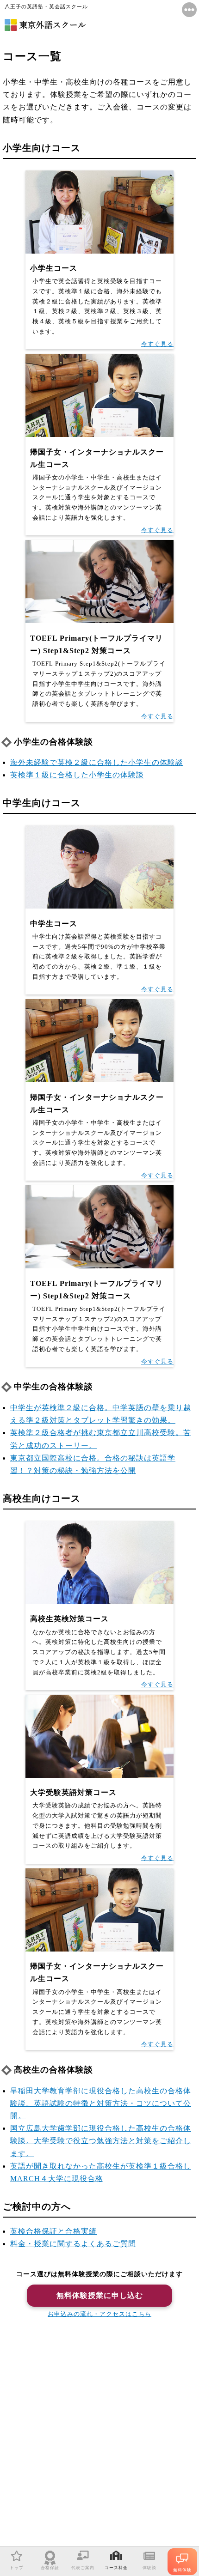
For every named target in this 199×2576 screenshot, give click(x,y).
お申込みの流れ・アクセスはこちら (99, 2314)
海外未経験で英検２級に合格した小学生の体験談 (97, 762)
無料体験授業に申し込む (100, 2295)
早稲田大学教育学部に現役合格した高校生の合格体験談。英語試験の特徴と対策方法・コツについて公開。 (101, 2103)
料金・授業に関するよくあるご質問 (73, 2244)
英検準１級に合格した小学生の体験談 (77, 775)
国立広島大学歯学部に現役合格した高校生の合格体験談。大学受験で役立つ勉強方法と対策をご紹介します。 (101, 2141)
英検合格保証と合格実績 (53, 2231)
